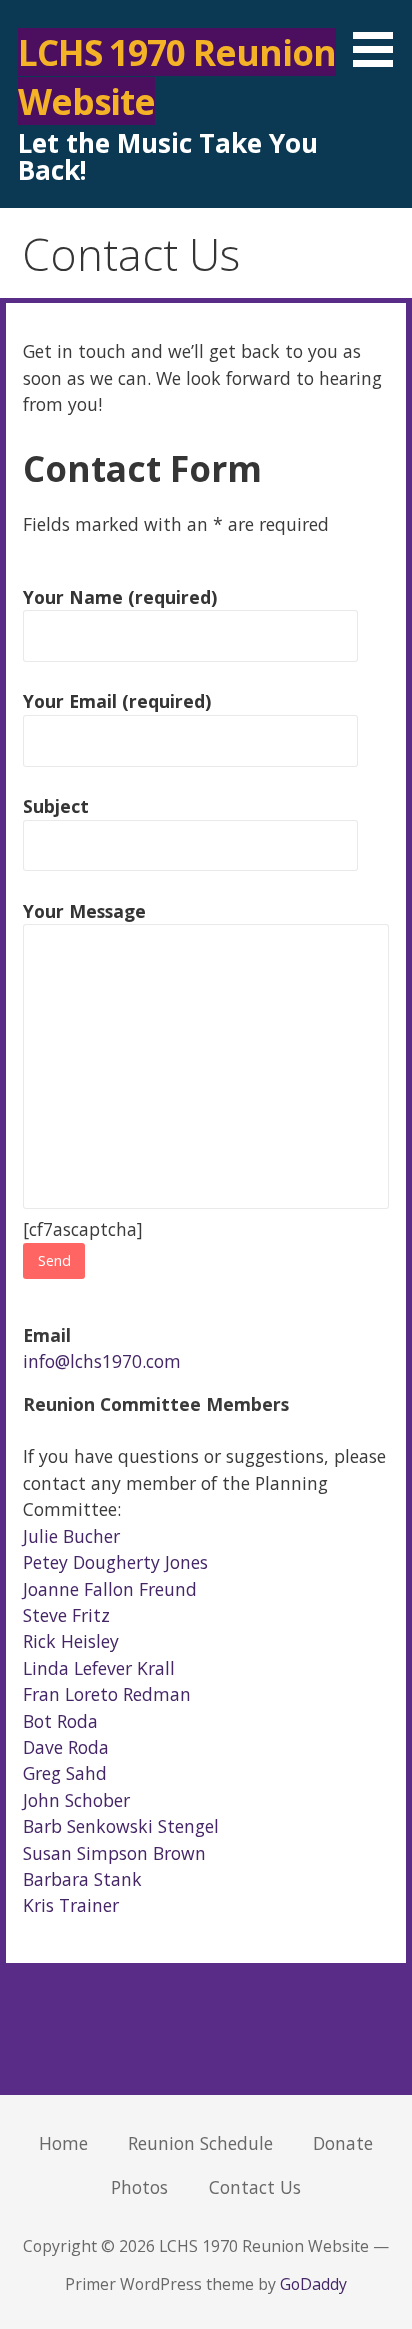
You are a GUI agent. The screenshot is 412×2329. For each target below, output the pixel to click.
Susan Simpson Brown (114, 1853)
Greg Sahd (65, 1773)
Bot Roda (60, 1721)
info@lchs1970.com (102, 1361)
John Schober (76, 1800)
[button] (380, 37)
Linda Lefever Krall (99, 1668)
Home (63, 2143)
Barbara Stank (82, 1879)
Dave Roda (66, 1747)
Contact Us (255, 2187)
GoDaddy (313, 2284)
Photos (139, 2187)
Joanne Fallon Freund (110, 1589)
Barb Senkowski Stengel (121, 1826)
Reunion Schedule (200, 2143)
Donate (343, 2143)
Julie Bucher (71, 1536)
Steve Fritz (66, 1615)
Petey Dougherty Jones (115, 1562)
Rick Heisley (71, 1641)
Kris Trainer (71, 1905)
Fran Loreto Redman (107, 1694)
